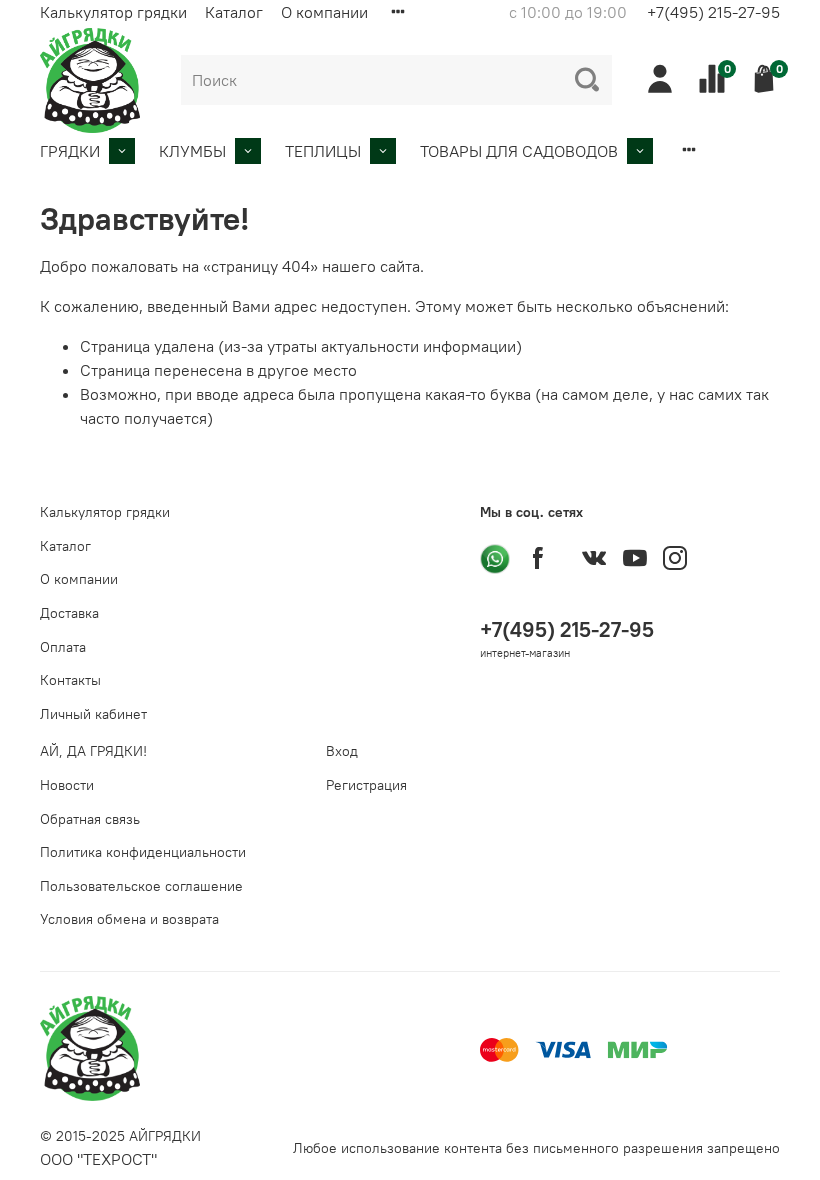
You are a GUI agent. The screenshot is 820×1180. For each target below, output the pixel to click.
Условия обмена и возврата (129, 919)
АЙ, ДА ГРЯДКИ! (93, 751)
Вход (342, 751)
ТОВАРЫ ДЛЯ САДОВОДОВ (519, 151)
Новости (67, 785)
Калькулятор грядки (113, 12)
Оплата (63, 647)
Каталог (234, 12)
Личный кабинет (93, 714)
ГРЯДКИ (70, 151)
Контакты (70, 680)
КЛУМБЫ (192, 151)
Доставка (69, 613)
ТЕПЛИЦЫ (323, 151)
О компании (324, 12)
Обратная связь (90, 819)
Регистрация (366, 785)
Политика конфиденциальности (143, 852)
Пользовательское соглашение (141, 886)
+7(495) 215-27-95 (713, 12)
